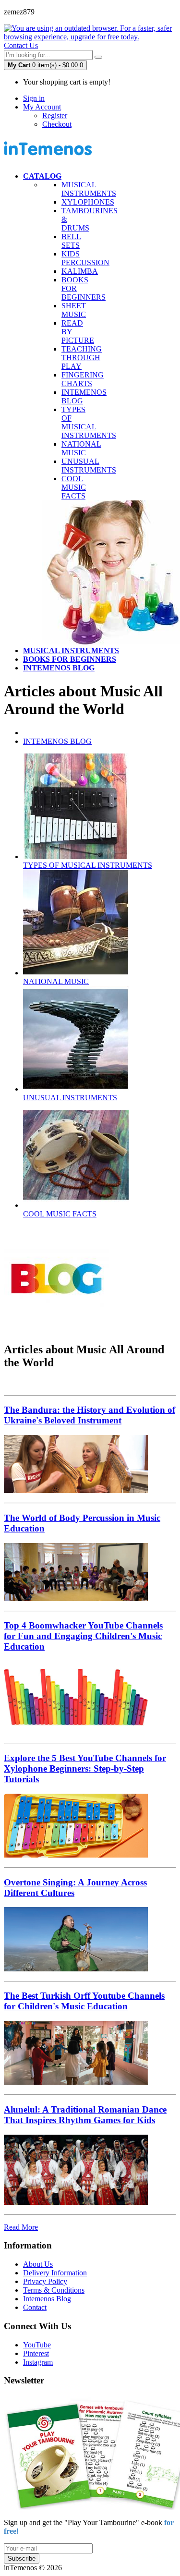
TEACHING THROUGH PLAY (82, 358)
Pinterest (36, 2353)
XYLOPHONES (88, 202)
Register (55, 115)
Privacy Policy (45, 2281)
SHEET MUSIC (74, 310)
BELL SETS (71, 241)
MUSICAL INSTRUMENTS (89, 189)
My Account (42, 107)
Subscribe (22, 2558)
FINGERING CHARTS (83, 379)
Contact (35, 2307)
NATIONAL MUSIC (81, 448)
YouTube (37, 2345)
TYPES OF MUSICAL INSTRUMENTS (89, 422)
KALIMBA (80, 271)
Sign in (34, 98)
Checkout (57, 124)
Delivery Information (55, 2273)
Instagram (38, 2362)
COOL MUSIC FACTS (74, 487)
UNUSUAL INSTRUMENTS (89, 466)
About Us (38, 2264)
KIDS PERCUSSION (85, 258)
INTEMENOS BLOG (57, 741)
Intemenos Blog (47, 2299)
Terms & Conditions (54, 2290)
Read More (21, 2227)
